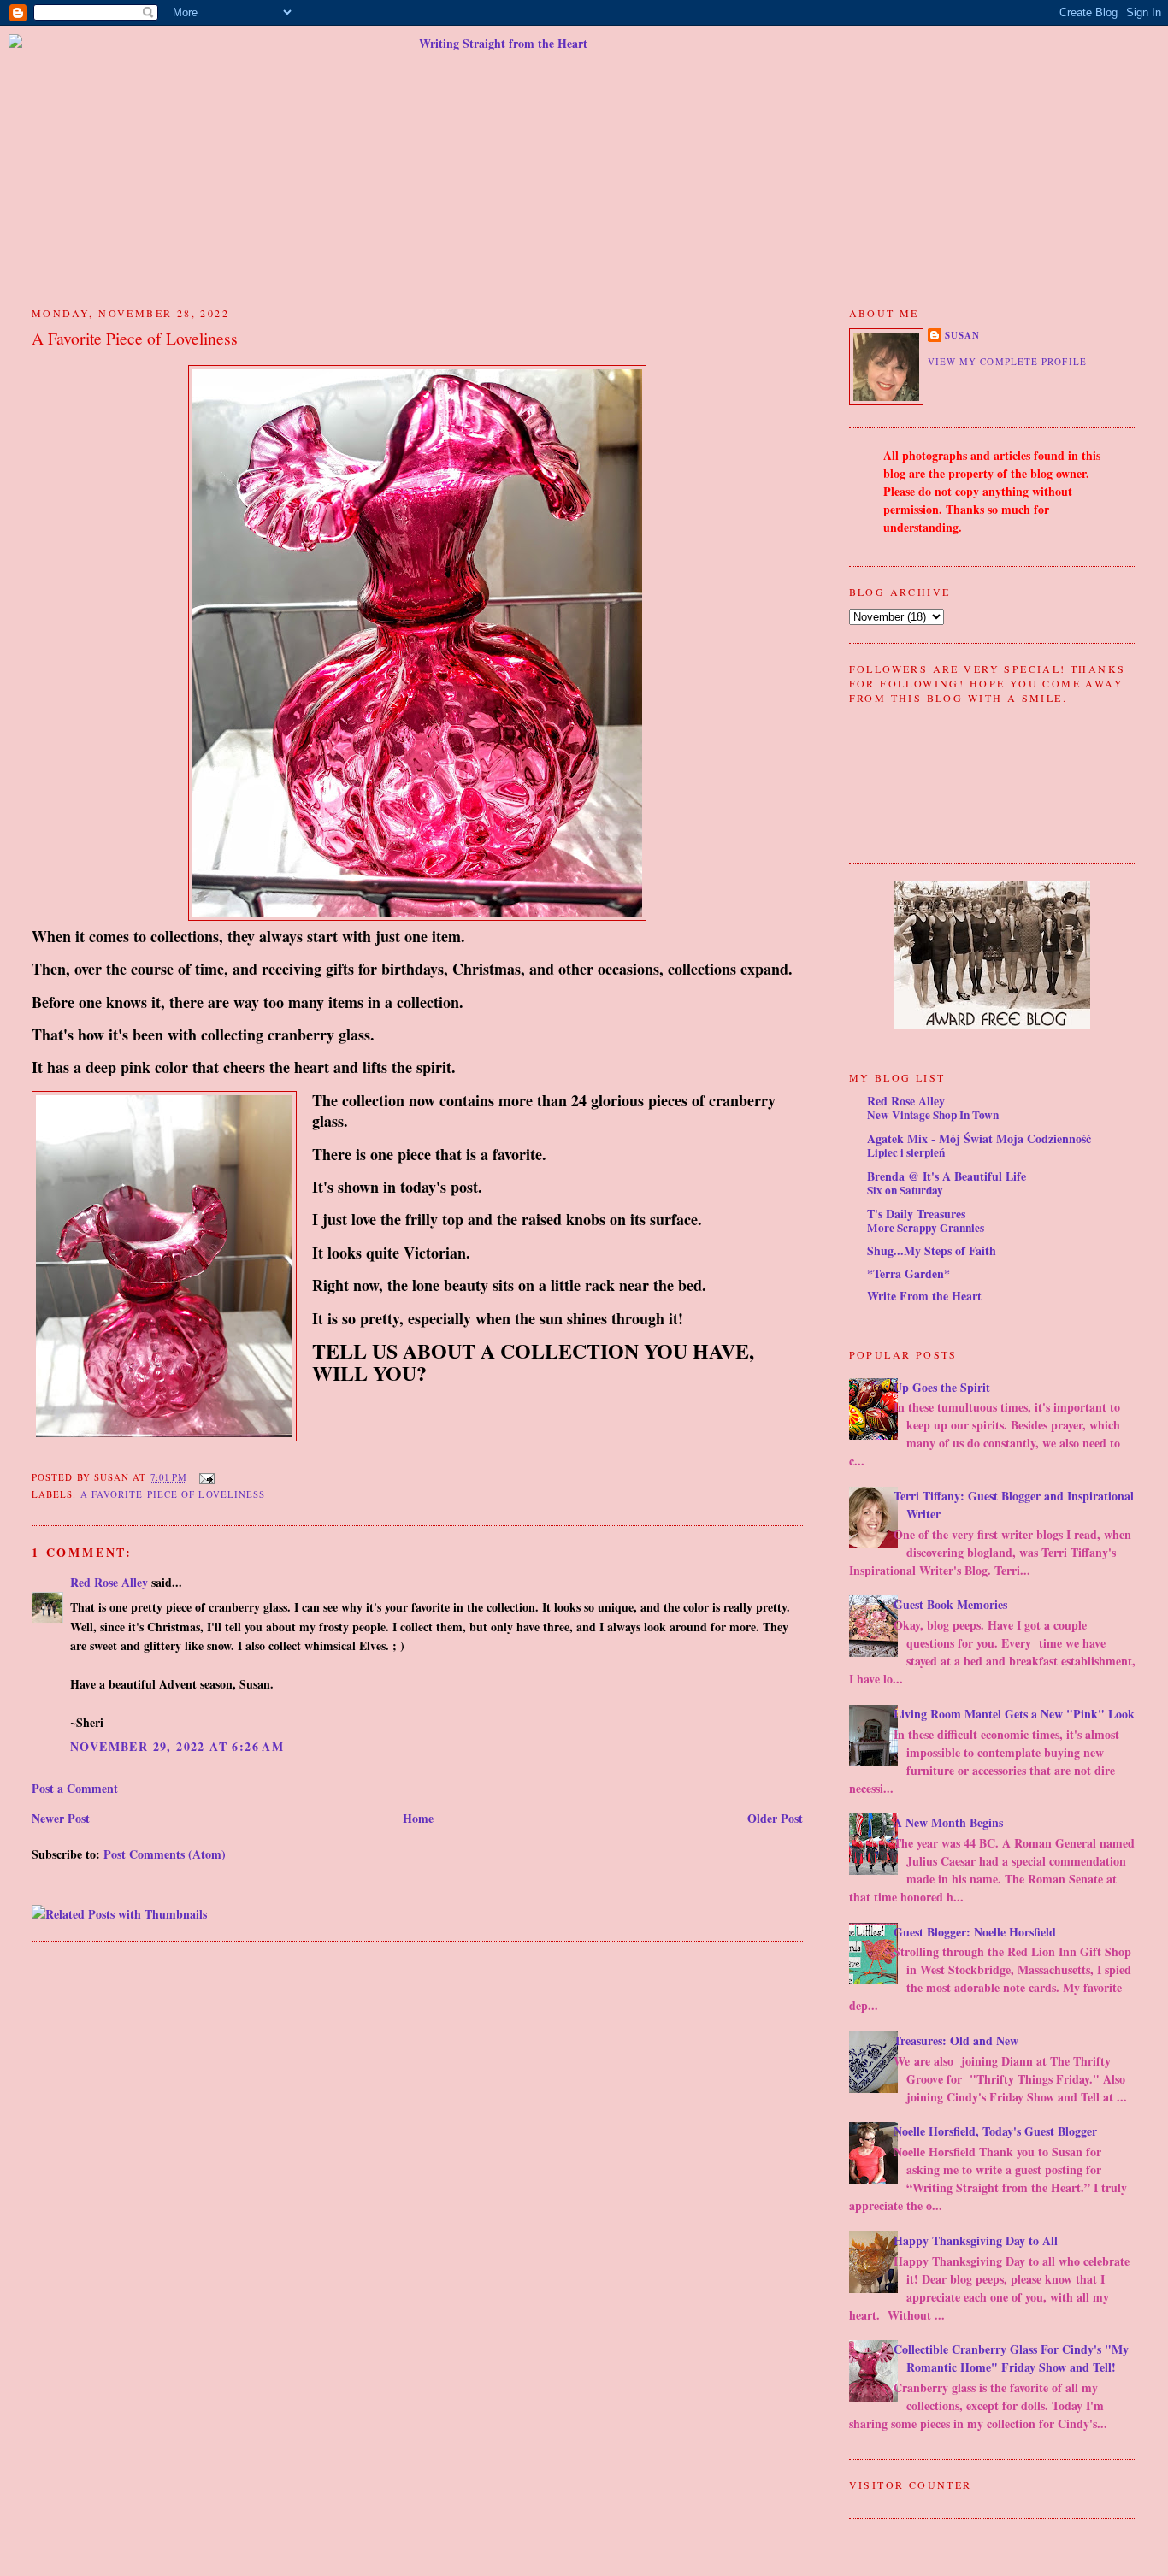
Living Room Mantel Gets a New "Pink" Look (1014, 1714)
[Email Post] (204, 1477)
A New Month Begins (948, 1822)
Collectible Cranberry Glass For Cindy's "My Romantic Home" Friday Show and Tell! (1011, 2358)
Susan (962, 335)
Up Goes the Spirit (942, 1387)
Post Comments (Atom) (165, 1854)
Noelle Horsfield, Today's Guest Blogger (995, 2131)
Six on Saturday (905, 1190)
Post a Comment (75, 1788)
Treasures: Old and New (956, 2040)
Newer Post (61, 1818)
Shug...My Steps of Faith (932, 1250)
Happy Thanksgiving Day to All (976, 2240)
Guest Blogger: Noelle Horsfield (975, 1932)
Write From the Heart (924, 1296)
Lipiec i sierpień (906, 1152)
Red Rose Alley (109, 1582)
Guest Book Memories (950, 1604)
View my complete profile (1007, 361)
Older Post (775, 1818)
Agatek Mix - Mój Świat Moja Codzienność (979, 1138)
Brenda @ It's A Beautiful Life (947, 1176)
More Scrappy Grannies (926, 1228)
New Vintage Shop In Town (933, 1115)
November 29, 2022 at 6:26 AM (177, 1746)
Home (418, 1818)
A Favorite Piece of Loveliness (135, 338)
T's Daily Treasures (916, 1214)
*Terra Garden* (908, 1273)
